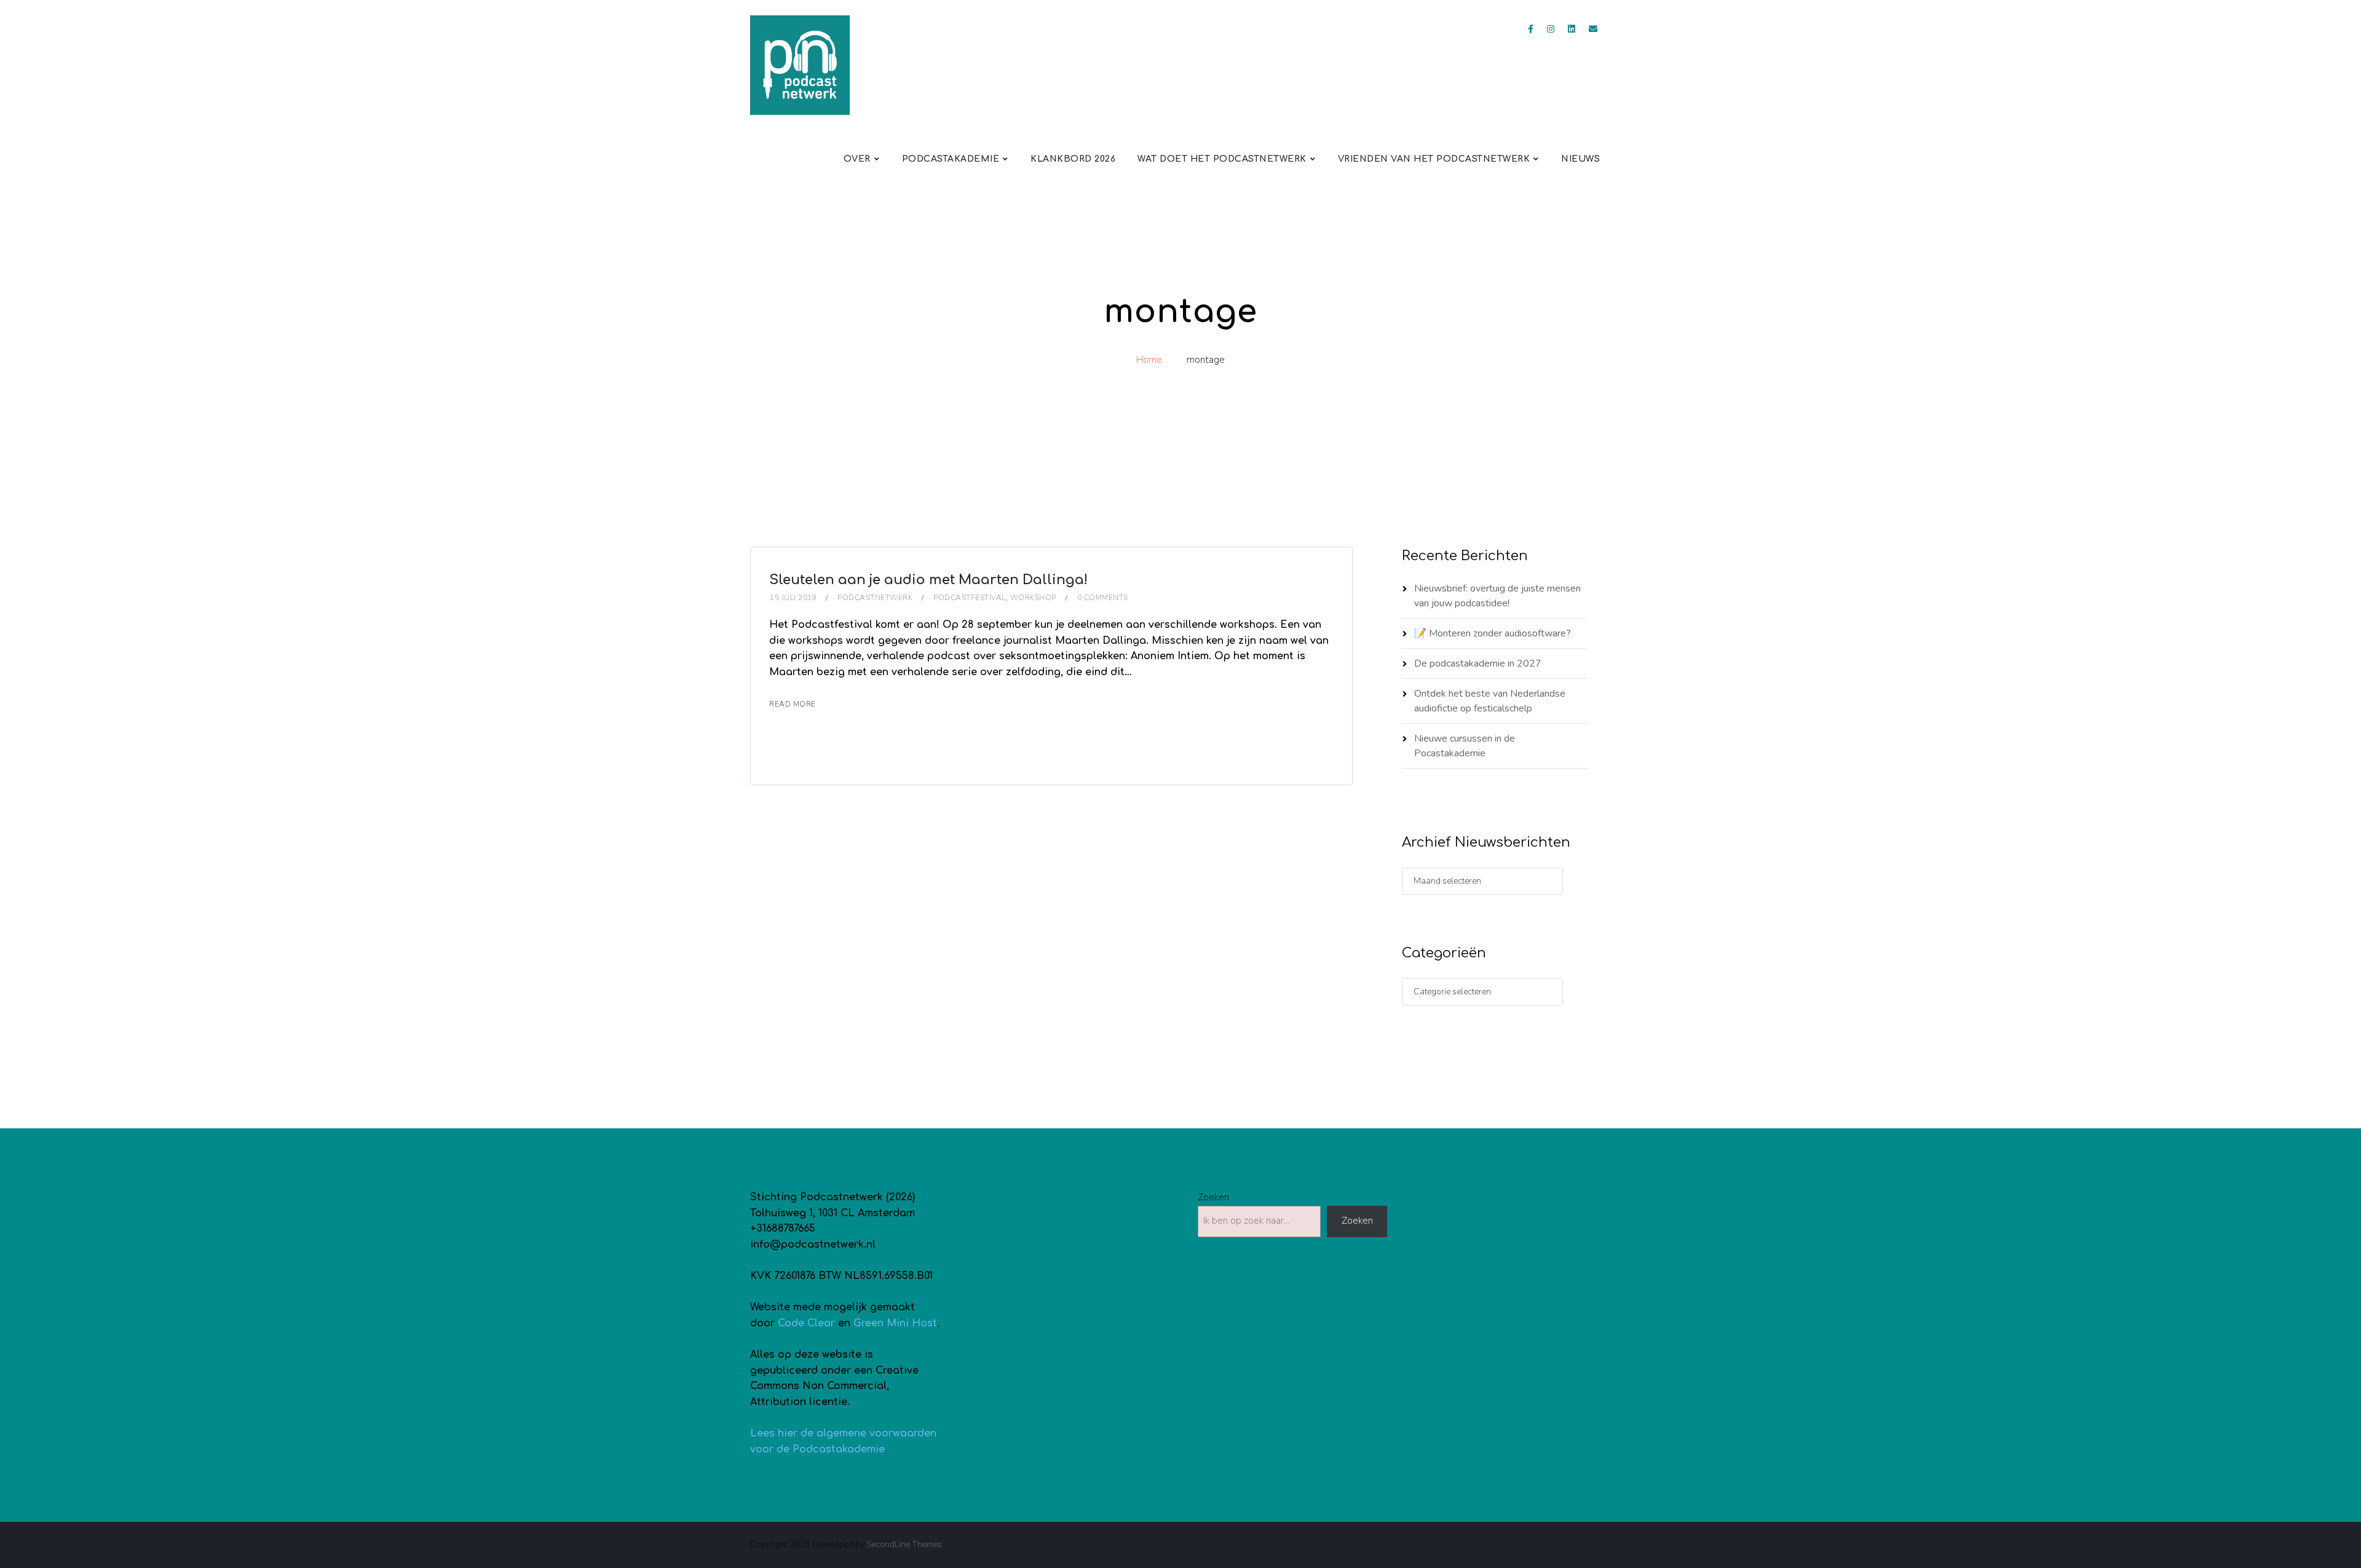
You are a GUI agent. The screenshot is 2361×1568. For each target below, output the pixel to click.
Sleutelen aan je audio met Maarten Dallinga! (928, 580)
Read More (793, 704)
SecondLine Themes (904, 1544)
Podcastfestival (970, 598)
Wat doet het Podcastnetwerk (1222, 159)
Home (1149, 360)
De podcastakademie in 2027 (1478, 663)
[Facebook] (1531, 29)
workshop (1033, 598)
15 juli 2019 (793, 598)
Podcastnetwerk (875, 598)
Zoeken (1213, 1197)
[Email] (1593, 29)
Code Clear (806, 1323)
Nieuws (1580, 159)
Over (857, 159)
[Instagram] (1551, 29)
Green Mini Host (895, 1323)
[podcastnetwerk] (800, 65)
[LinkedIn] (1572, 29)
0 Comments (1103, 598)
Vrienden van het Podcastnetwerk (1434, 159)
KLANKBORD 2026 (1073, 159)
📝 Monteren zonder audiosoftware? (1493, 633)
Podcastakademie (951, 159)
